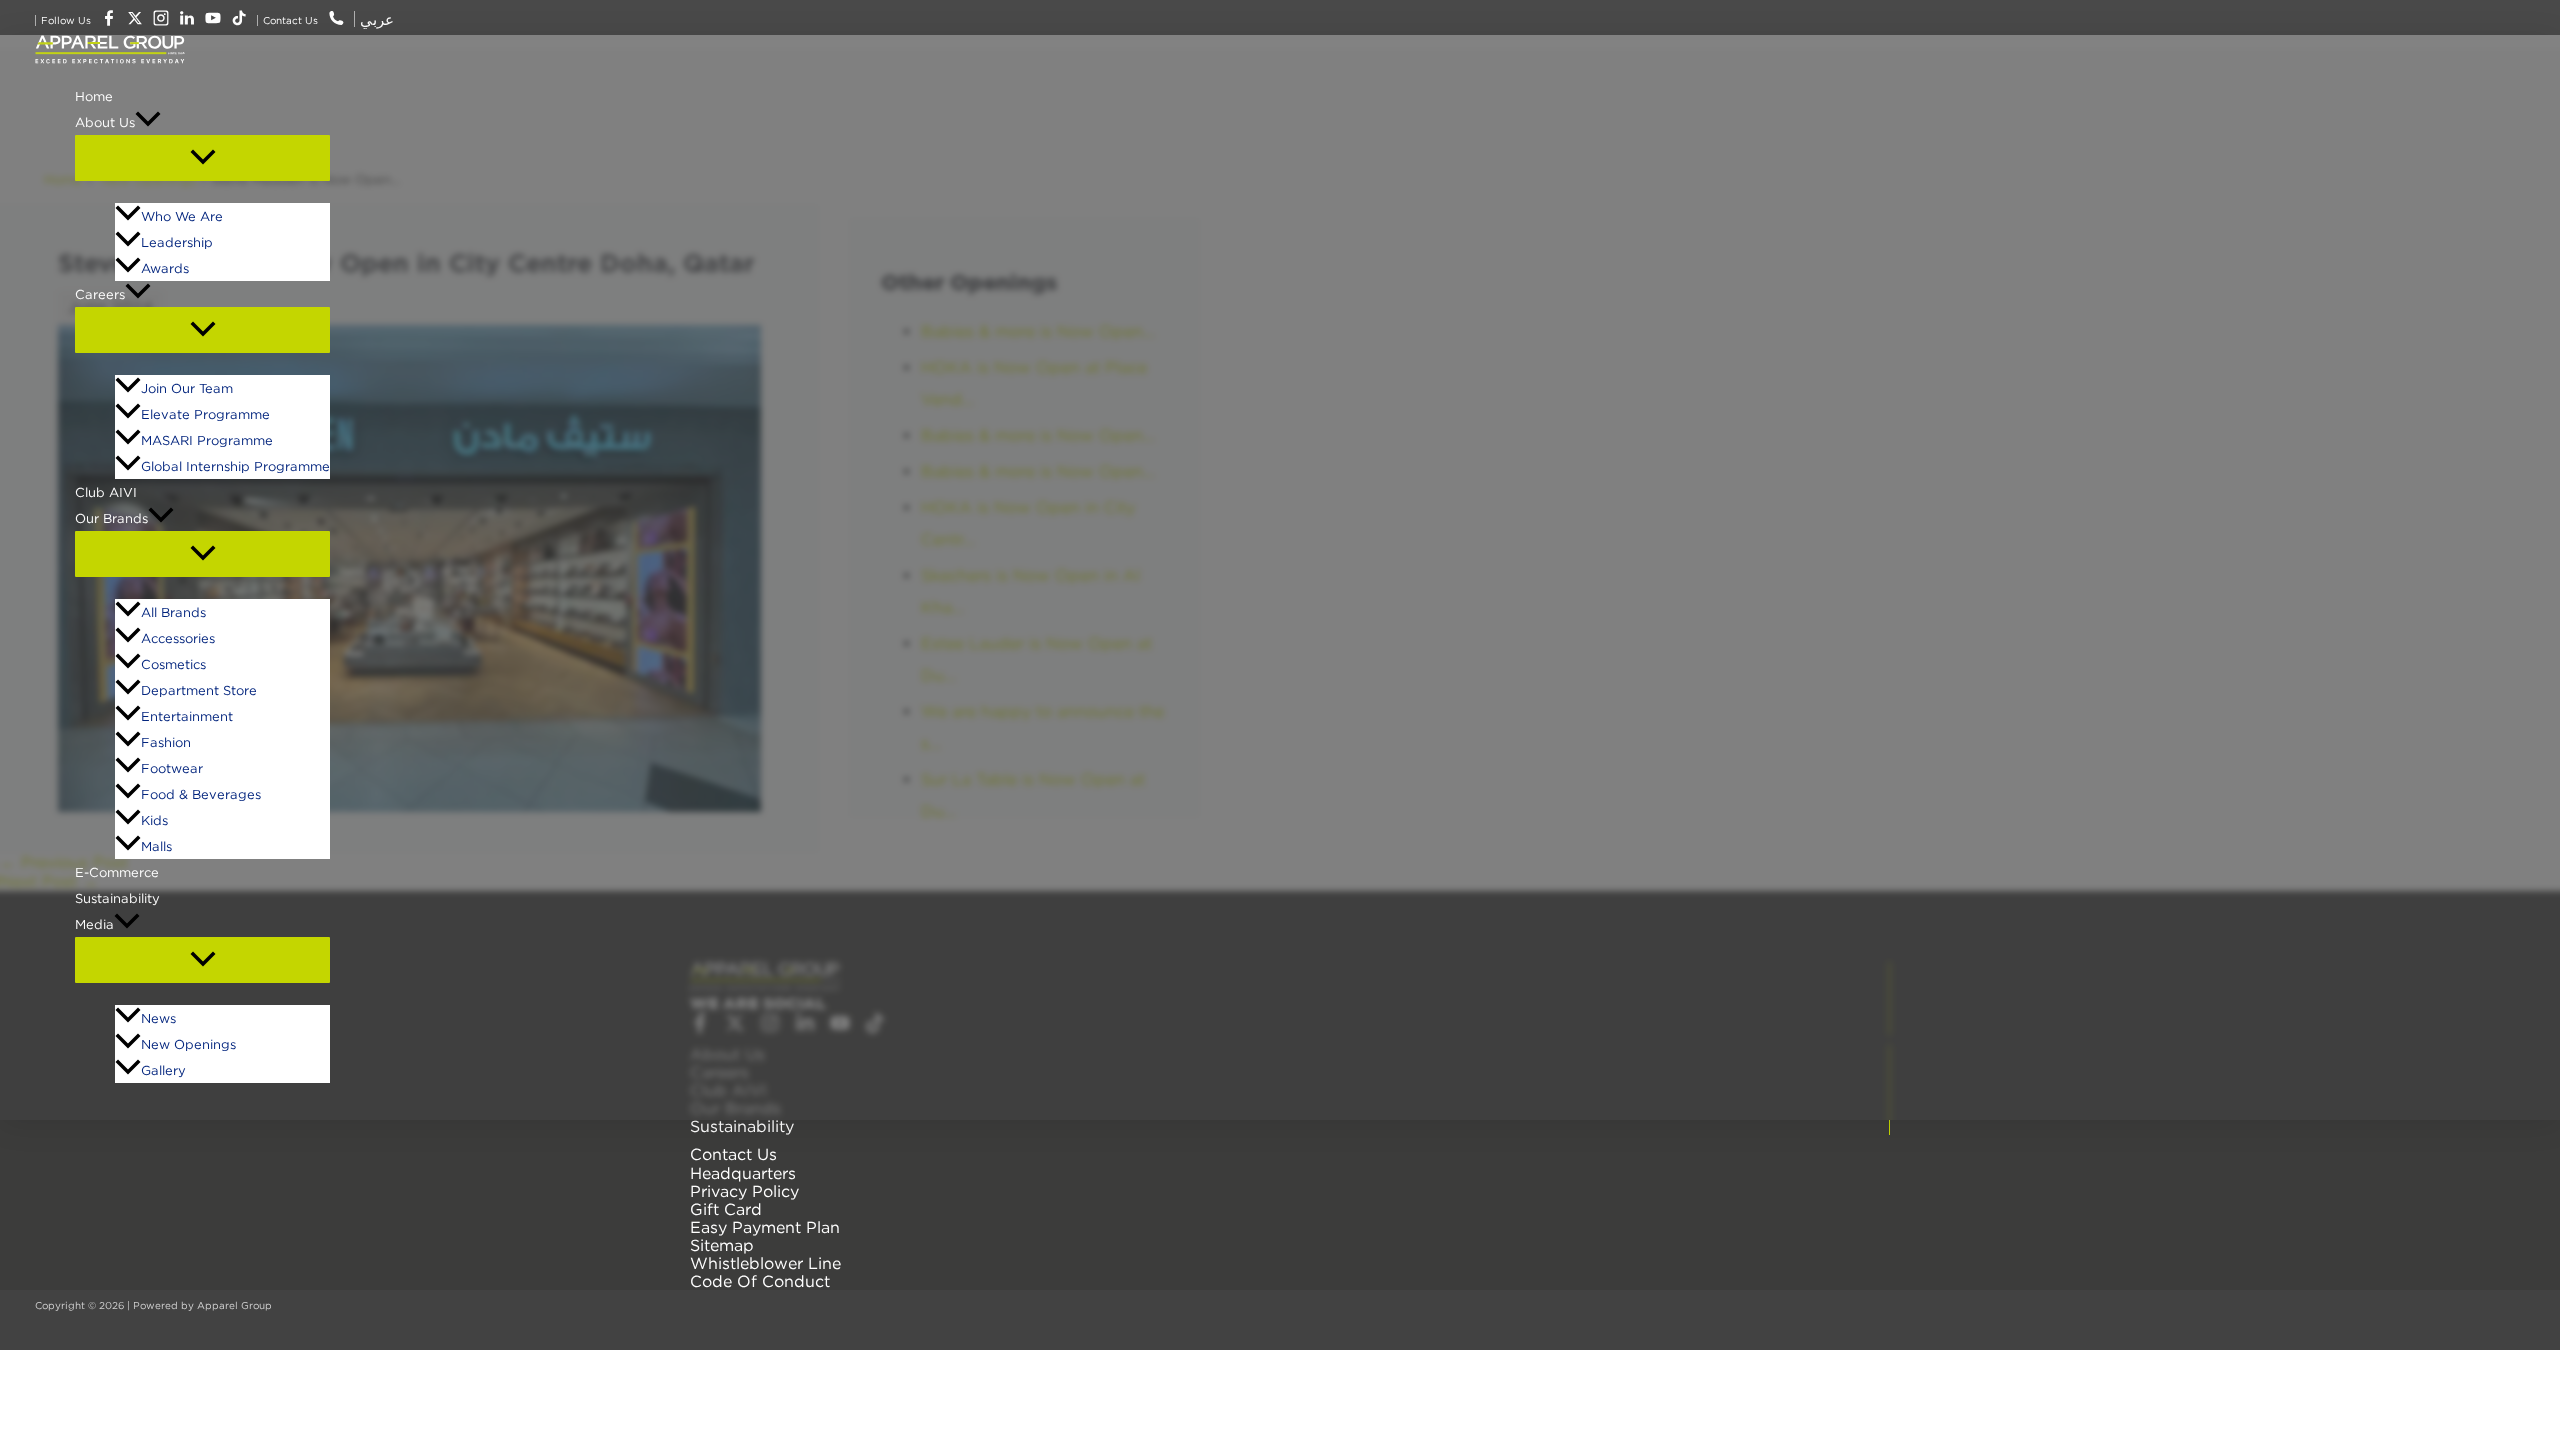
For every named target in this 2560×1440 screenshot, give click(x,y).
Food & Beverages (201, 794)
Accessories (178, 638)
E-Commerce (117, 872)
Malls (156, 846)
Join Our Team (187, 388)
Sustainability (117, 898)
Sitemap (722, 1245)
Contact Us (733, 1154)
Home (94, 96)
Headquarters (743, 1173)
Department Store (199, 690)
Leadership (177, 242)
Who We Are (182, 216)
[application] (148, 122)
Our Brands (111, 518)
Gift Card (726, 1209)
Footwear (172, 768)
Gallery (163, 1070)
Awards (165, 268)
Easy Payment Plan (765, 1227)
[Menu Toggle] (202, 158)
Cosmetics (173, 664)
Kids (154, 820)
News (158, 1018)
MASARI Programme (207, 440)
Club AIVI (106, 492)
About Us (105, 122)
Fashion (166, 742)
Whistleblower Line (765, 1263)
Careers (100, 294)
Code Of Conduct (760, 1281)
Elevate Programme (205, 414)
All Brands (173, 612)
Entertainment (187, 716)
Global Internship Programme (235, 466)
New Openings (188, 1044)
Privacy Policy (744, 1191)
